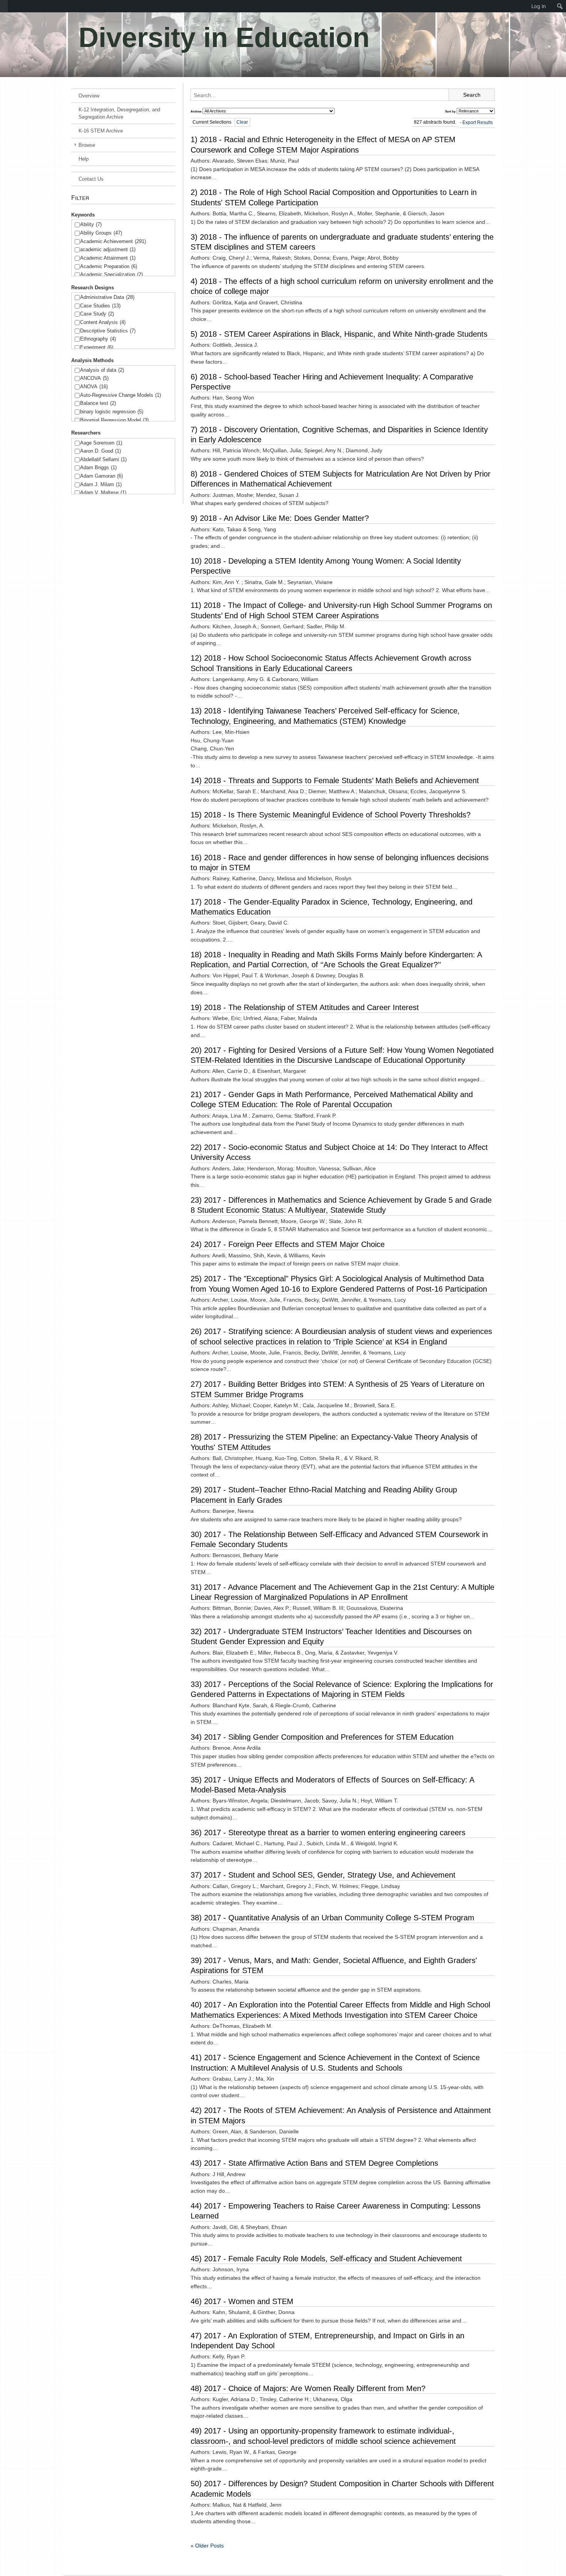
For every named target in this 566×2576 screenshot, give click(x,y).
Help (84, 159)
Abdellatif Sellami (103, 459)
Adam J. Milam (101, 484)
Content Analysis (103, 322)
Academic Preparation (109, 266)
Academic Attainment (108, 258)
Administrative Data (107, 297)
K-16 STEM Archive (101, 131)
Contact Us (91, 179)
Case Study (97, 314)
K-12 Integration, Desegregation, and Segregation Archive (119, 113)
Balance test (98, 403)
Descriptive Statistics (108, 331)
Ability (91, 224)
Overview (89, 96)
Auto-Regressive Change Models (121, 395)
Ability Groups (101, 233)
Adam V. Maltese (103, 493)
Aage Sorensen (101, 443)
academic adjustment (108, 249)
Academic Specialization (111, 274)
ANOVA (94, 387)
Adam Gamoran (101, 476)
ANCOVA (94, 378)
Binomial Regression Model (114, 420)
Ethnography (98, 339)
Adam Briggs (98, 467)
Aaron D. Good (100, 451)
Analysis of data (102, 370)
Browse (87, 145)
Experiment (97, 347)
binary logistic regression (112, 412)
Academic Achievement (113, 241)
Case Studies (100, 306)
